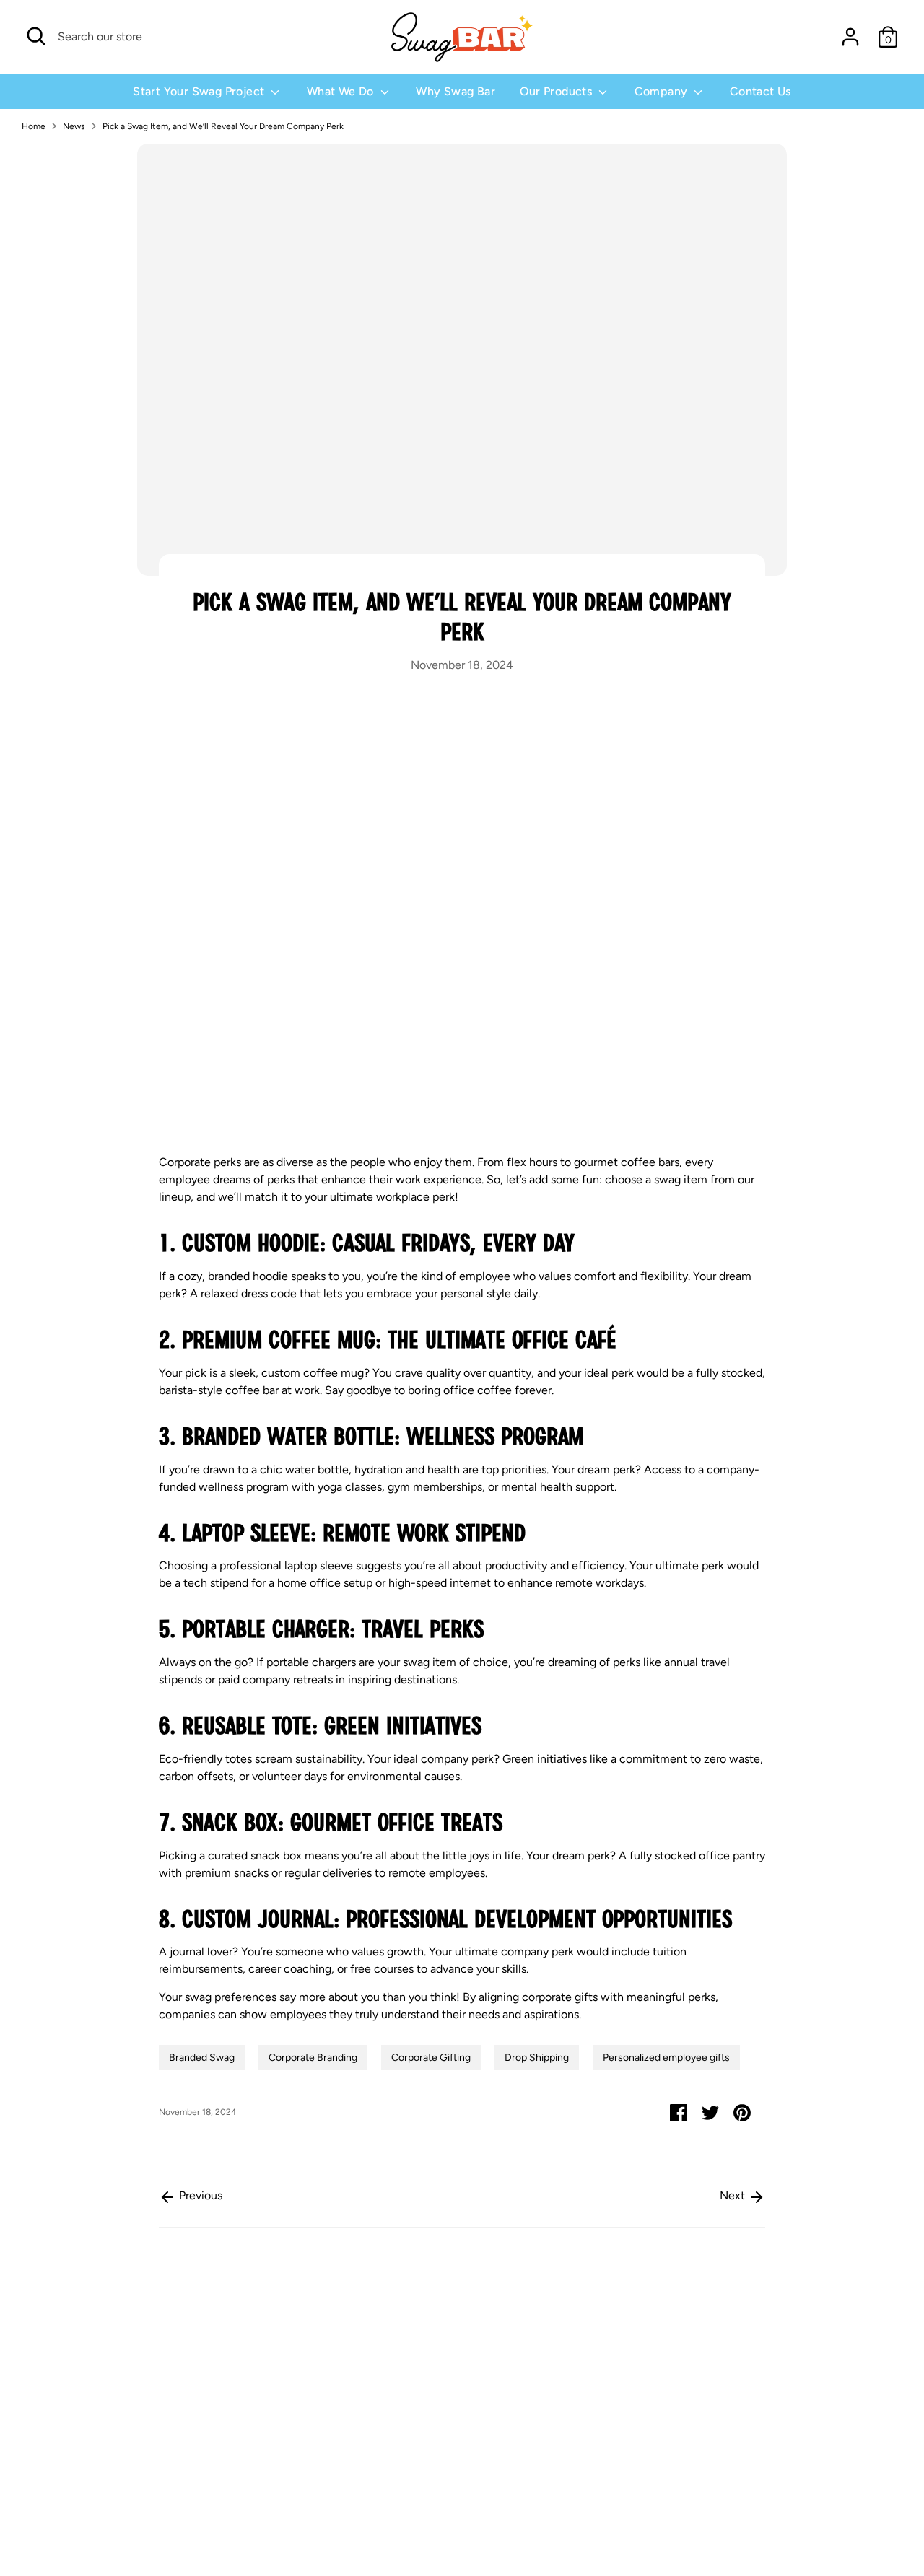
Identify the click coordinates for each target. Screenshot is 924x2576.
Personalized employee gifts (666, 2058)
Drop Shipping (537, 2058)
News (74, 126)
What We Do (342, 91)
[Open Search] (36, 36)
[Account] (850, 37)
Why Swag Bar (456, 91)
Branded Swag (202, 2058)
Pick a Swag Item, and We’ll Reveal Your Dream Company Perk (223, 126)
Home (34, 126)
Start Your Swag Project (200, 91)
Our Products (557, 91)
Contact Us (760, 91)
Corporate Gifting (431, 2058)
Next (734, 2195)
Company (663, 91)
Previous (199, 2195)
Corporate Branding (313, 2058)
